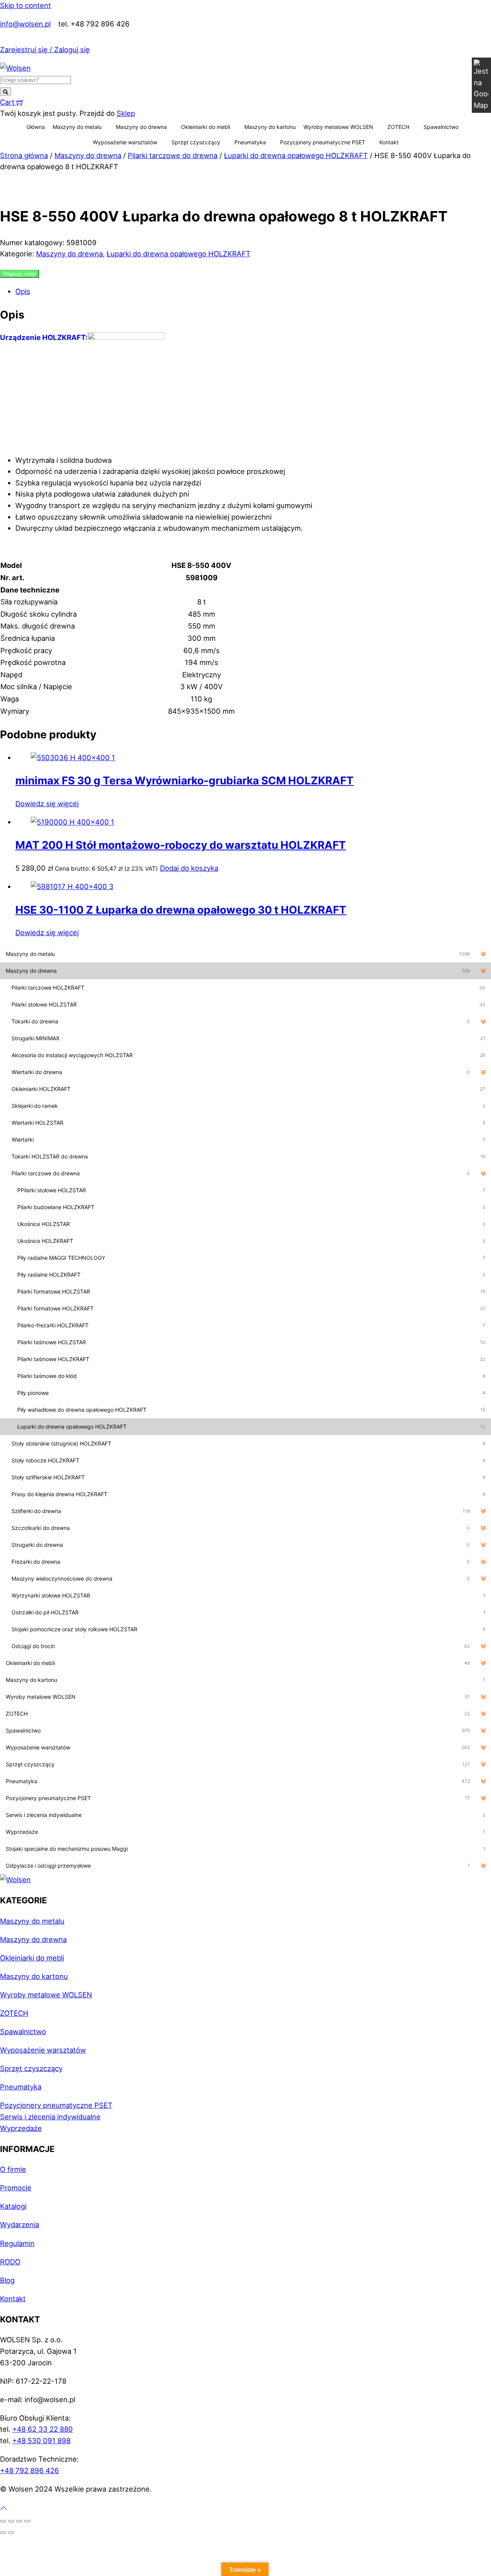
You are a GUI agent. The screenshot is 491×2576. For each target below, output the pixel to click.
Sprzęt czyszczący (196, 142)
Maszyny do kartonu (270, 127)
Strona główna (24, 155)
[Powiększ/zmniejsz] (3, 2521)
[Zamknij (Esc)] (27, 2521)
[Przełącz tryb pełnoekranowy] (11, 2521)
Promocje (16, 2188)
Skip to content (26, 5)
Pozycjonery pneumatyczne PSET (323, 142)
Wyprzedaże (21, 2128)
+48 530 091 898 (41, 2441)
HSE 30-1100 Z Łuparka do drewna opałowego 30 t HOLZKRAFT (181, 910)
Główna (36, 127)
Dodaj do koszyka (189, 868)
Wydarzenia (20, 2225)
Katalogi (13, 2206)
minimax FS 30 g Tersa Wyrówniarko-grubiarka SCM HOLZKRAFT (185, 781)
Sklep (126, 113)
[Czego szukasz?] (6, 92)
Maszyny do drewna (141, 127)
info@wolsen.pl (25, 24)
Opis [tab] (23, 291)
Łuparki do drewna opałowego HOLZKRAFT (296, 155)
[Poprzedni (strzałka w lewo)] (3, 2533)
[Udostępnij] (19, 2521)
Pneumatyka (250, 142)
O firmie (13, 2169)
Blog (7, 2280)
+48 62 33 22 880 (43, 2429)
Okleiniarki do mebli (206, 127)
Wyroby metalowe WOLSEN (338, 127)
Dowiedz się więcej (47, 804)
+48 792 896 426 (30, 2470)
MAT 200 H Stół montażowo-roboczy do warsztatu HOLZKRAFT (181, 845)
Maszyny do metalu (77, 127)
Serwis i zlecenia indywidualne (50, 2117)
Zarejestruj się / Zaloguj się (45, 50)
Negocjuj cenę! (20, 274)
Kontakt (389, 142)
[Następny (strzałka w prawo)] (11, 2533)
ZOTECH (398, 127)
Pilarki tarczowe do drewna (173, 155)
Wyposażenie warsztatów (125, 142)
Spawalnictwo (441, 127)
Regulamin (17, 2243)
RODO (10, 2262)
